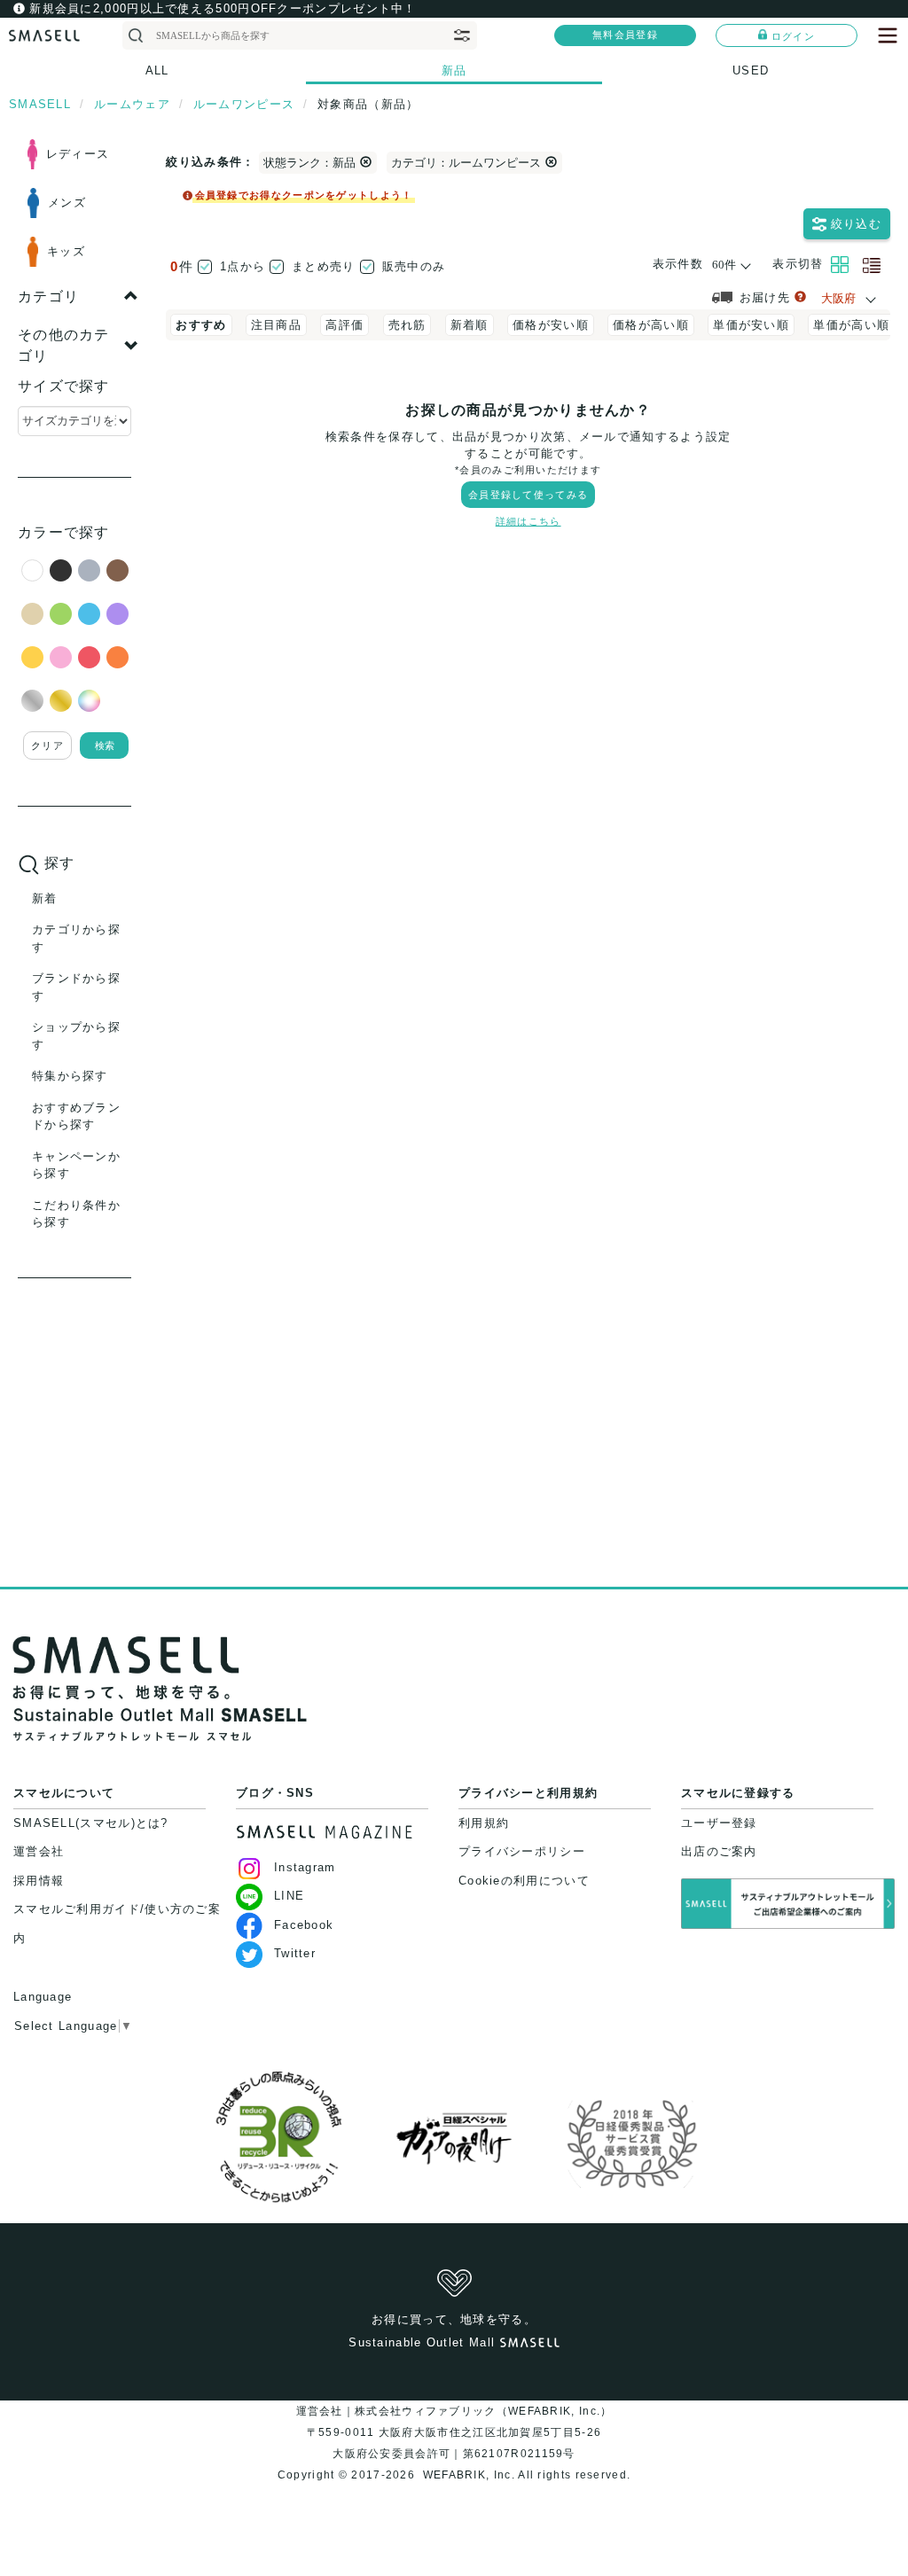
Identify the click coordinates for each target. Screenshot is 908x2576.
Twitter (295, 1953)
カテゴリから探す (76, 938)
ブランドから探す (76, 987)
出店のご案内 (719, 1851)
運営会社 (39, 1851)
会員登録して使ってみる (528, 495)
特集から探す (70, 1076)
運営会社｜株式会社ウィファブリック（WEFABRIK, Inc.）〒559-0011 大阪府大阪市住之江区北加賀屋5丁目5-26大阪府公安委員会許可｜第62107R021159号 (454, 2432)
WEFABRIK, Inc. (468, 2475)
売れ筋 (407, 325)
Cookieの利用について (524, 1881)
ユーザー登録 (719, 1823)
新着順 (470, 325)
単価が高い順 (851, 325)
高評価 (344, 325)
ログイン (793, 36)
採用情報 (39, 1881)
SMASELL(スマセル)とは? (91, 1823)
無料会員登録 (625, 35)
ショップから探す (76, 1036)
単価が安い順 (751, 325)
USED (751, 70)
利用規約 (484, 1823)
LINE (289, 1896)
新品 (454, 70)
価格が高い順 (651, 325)
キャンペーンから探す (76, 1165)
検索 (105, 745)
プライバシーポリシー (522, 1851)
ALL (157, 70)
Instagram (305, 1867)
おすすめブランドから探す (76, 1116)
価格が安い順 (551, 325)
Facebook (304, 1925)
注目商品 (276, 325)
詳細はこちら (528, 521)
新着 (45, 898)
